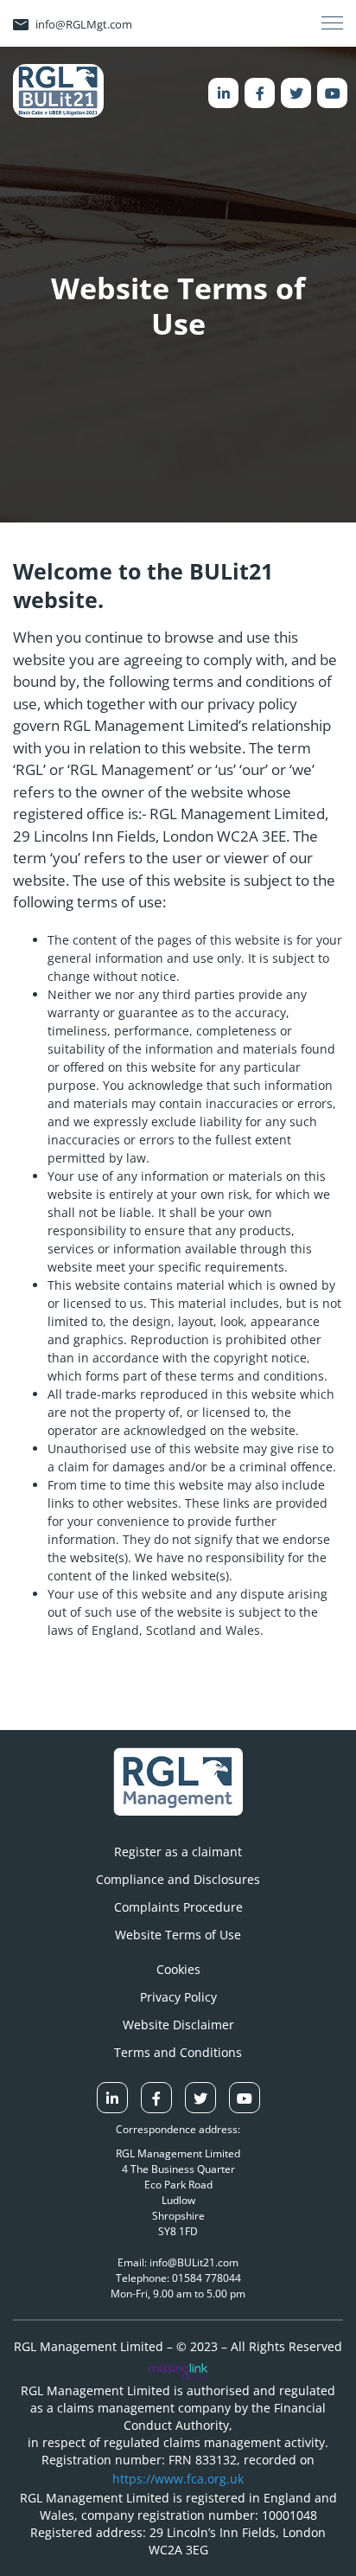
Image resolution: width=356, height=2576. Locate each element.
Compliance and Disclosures (178, 1879)
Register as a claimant (178, 1852)
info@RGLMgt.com (84, 24)
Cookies (178, 1969)
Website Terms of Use (178, 1935)
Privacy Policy (178, 1997)
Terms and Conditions (178, 2052)
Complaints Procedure (178, 1907)
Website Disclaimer (178, 2025)
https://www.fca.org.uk (178, 2479)
